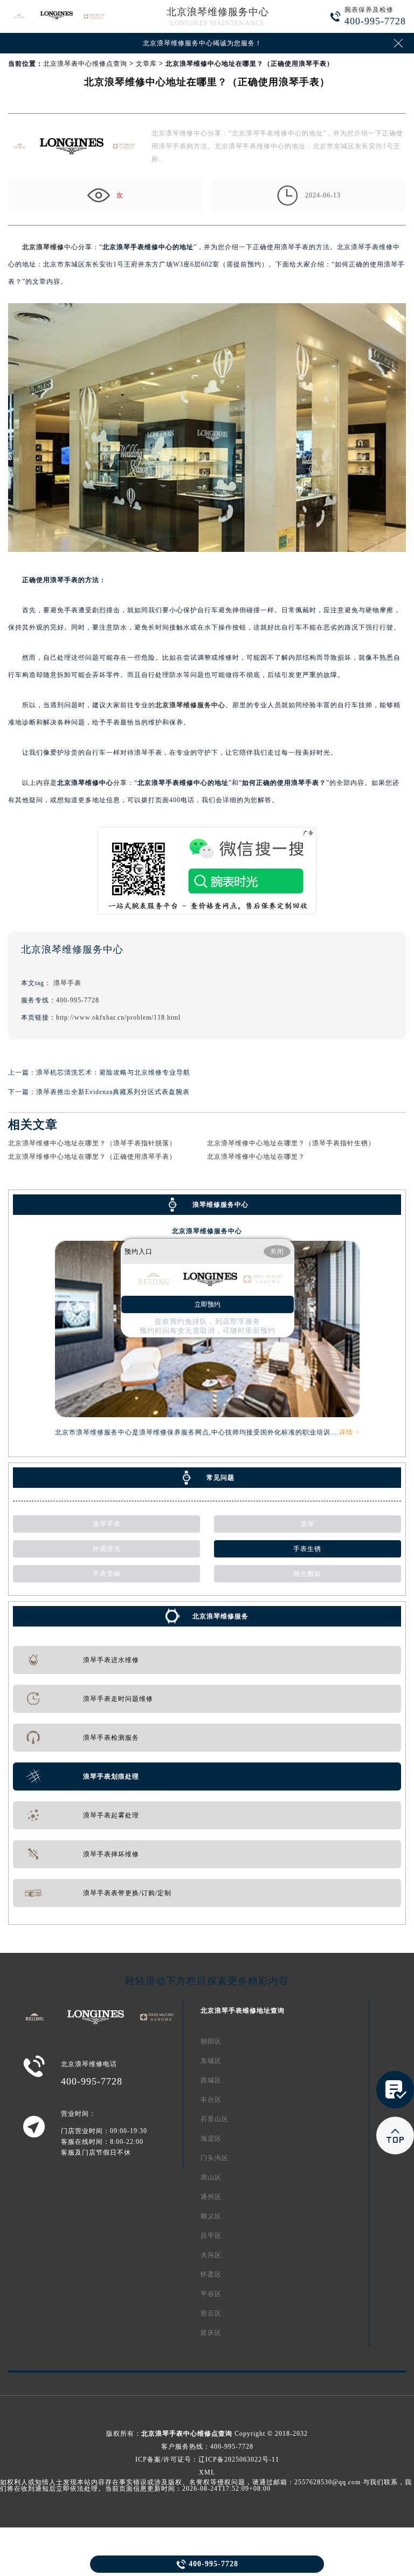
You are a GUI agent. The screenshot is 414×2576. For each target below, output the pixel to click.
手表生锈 (307, 1549)
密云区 (211, 2313)
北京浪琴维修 (43, 247)
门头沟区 (215, 2158)
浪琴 (307, 1524)
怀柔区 (211, 2274)
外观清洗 (107, 1549)
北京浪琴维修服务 (220, 1616)
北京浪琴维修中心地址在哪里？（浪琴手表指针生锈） (291, 1143)
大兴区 (211, 2255)
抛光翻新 (307, 1574)
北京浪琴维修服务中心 (218, 12)
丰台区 (211, 2100)
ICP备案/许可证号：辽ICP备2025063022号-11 (207, 2459)
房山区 (211, 2177)
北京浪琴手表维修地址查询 (243, 2011)
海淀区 (211, 2138)
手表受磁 (107, 1574)
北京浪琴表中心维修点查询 (85, 64)
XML (207, 2472)
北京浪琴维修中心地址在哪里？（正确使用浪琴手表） (92, 1157)
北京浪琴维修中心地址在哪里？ (256, 1157)
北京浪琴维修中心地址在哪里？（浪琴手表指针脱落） (92, 1143)
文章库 (146, 64)
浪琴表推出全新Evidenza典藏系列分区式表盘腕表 (113, 1092)
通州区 (211, 2197)
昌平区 (211, 2236)
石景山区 (215, 2119)
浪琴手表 (67, 983)
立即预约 (208, 1304)
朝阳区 (211, 2041)
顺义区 (211, 2216)
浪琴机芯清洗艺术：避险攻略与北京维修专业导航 (113, 1072)
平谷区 (211, 2294)
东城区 (211, 2061)
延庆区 (211, 2333)
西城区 (211, 2080)
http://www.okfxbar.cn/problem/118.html (118, 1017)
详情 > (349, 1432)
